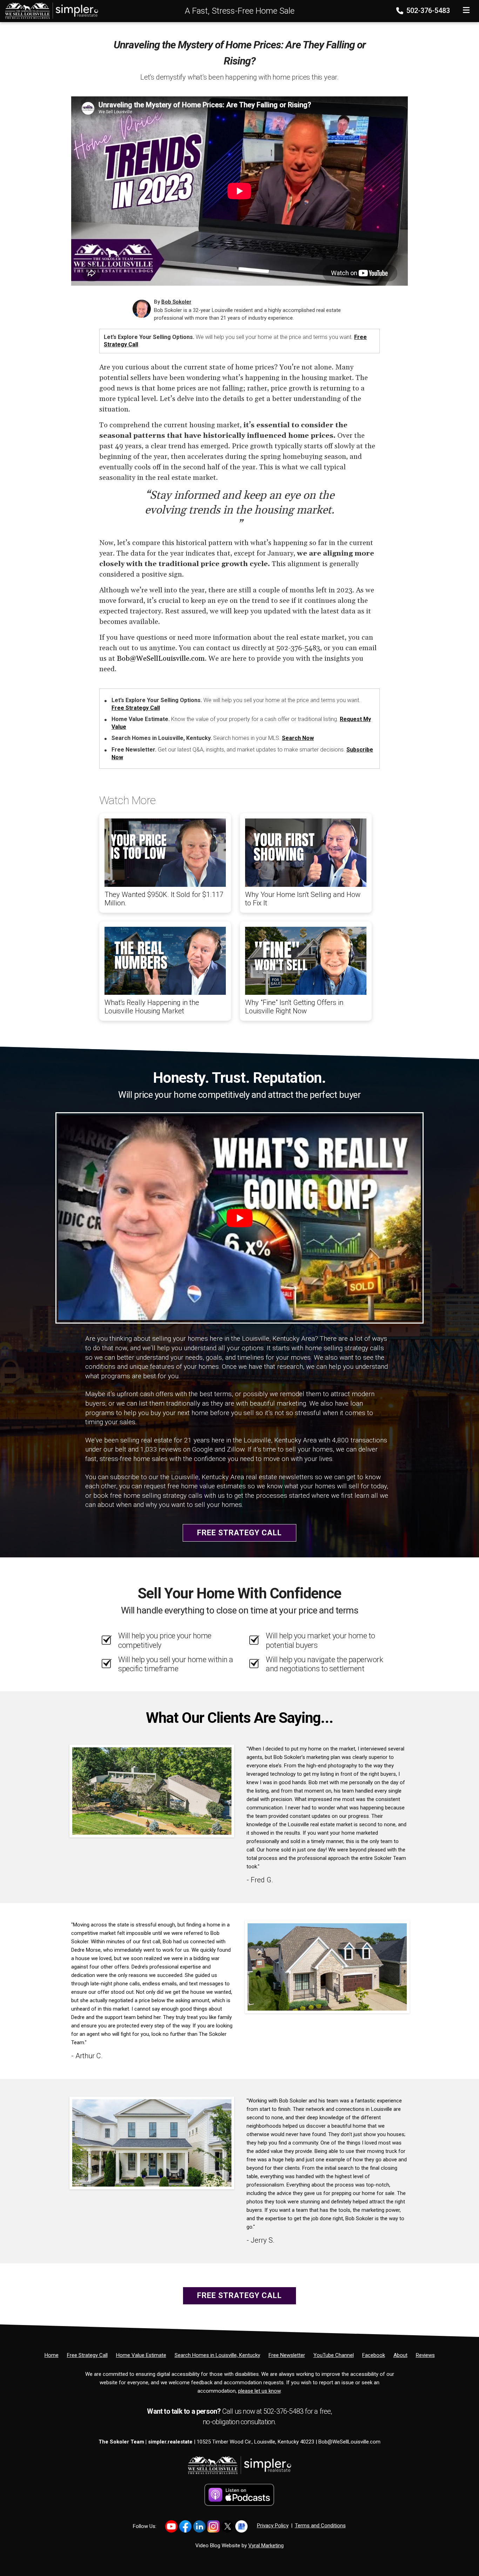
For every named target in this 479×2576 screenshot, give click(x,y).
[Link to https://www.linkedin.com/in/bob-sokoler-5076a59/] (199, 2526)
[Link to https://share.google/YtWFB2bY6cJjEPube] (241, 2526)
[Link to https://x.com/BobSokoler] (227, 2526)
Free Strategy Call (136, 708)
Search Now (298, 738)
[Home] (49, 11)
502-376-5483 (427, 11)
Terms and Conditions (320, 2526)
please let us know (259, 2391)
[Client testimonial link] (152, 1790)
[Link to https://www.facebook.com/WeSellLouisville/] (185, 2526)
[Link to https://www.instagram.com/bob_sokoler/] (213, 2526)
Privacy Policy (273, 2526)
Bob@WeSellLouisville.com (161, 659)
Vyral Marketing (266, 2546)
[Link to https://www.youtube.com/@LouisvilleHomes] (171, 2526)
